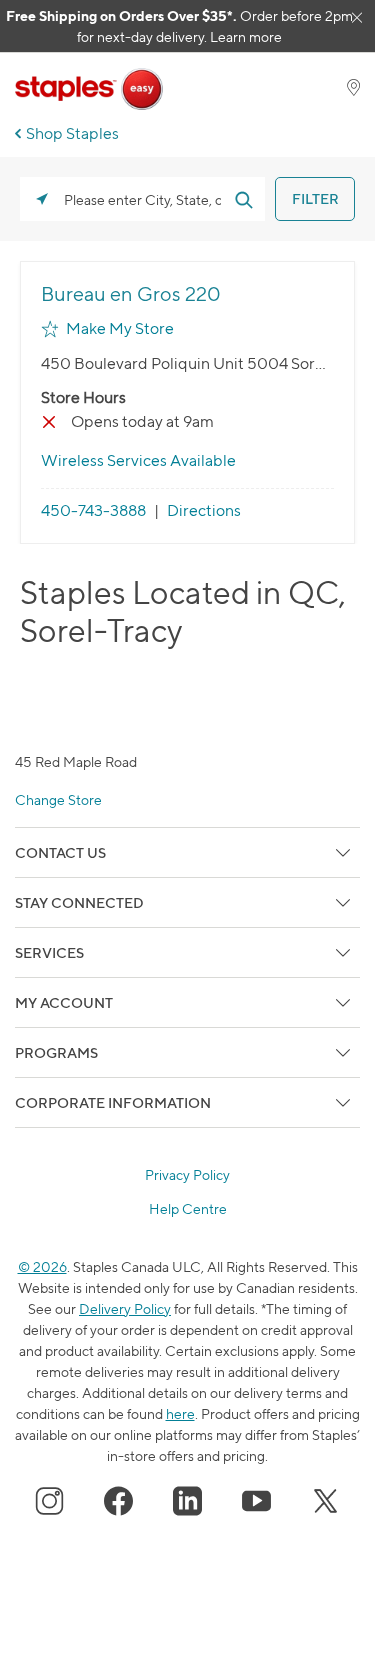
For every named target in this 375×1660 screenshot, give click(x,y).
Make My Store (120, 328)
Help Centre (188, 1209)
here (180, 1413)
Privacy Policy (187, 1175)
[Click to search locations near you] (42, 199)
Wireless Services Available (138, 460)
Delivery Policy (125, 1308)
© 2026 (42, 1266)
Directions (204, 510)
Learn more (246, 36)
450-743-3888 (93, 510)
